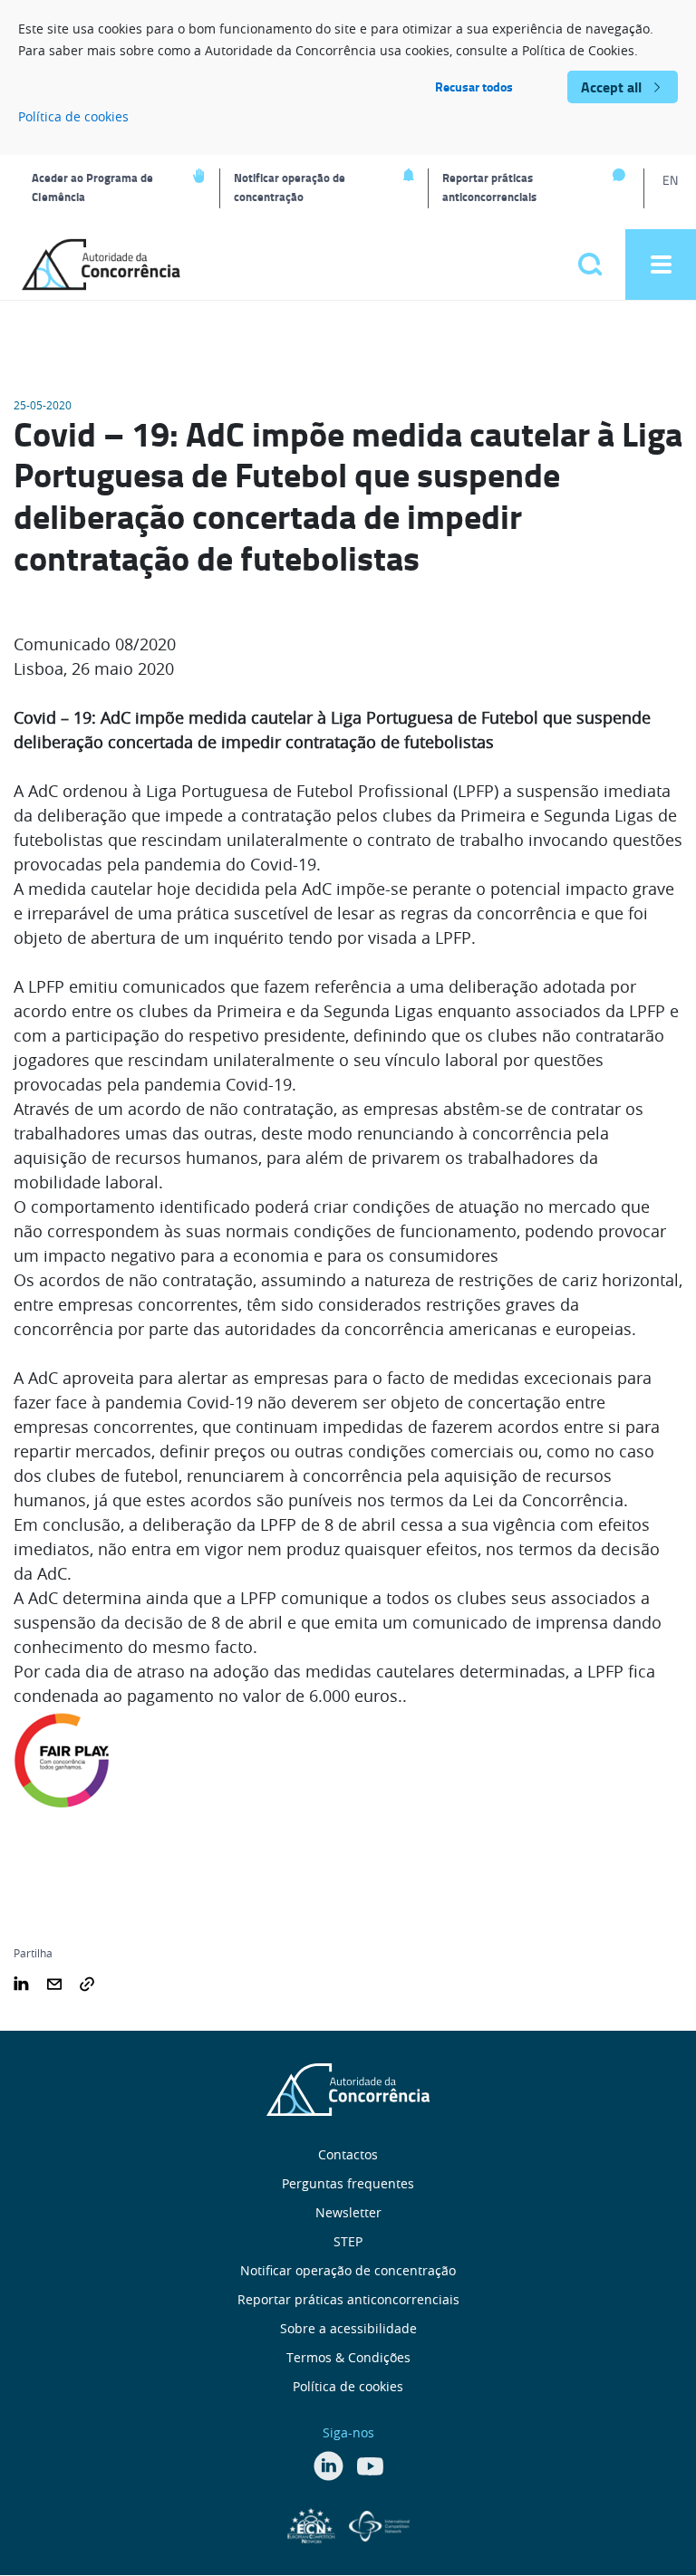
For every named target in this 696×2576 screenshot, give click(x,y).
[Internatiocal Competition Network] (379, 2524)
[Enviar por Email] (54, 1982)
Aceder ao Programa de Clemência (92, 187)
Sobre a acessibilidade (348, 2328)
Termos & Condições (348, 2357)
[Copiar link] (87, 1982)
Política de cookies (73, 116)
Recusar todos (474, 87)
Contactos (348, 2154)
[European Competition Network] (314, 2524)
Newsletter (348, 2212)
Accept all (611, 87)
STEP (348, 2241)
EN (670, 180)
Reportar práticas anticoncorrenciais (489, 187)
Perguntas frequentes (348, 2183)
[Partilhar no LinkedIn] (21, 1982)
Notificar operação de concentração (290, 187)
